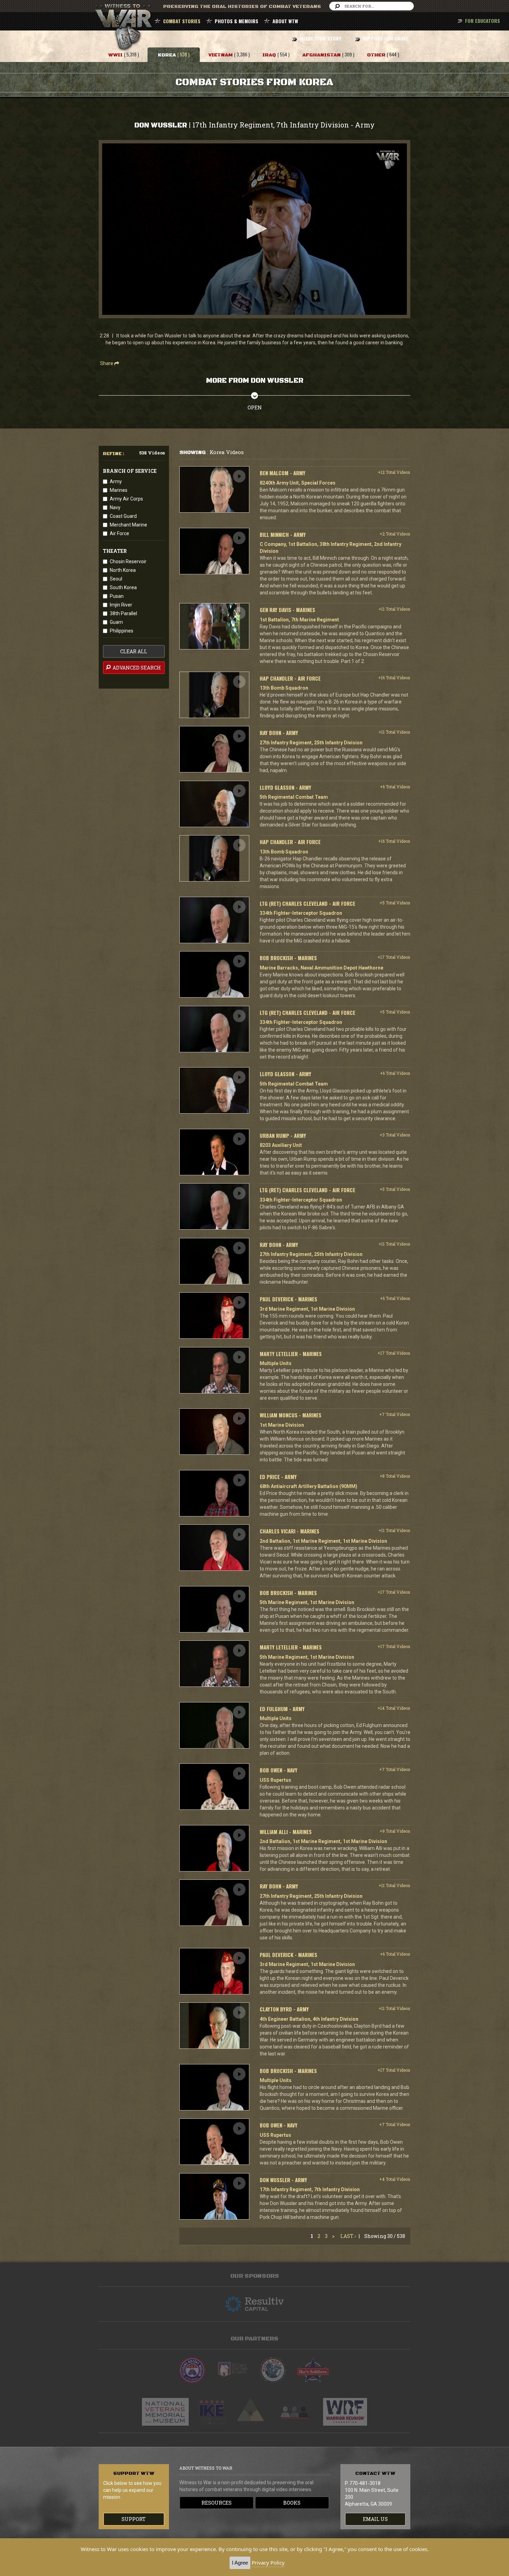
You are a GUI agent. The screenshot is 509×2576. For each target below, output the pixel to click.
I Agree (240, 2563)
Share (107, 363)
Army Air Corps (126, 499)
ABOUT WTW (285, 21)
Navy (115, 507)
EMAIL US (375, 2519)
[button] (254, 229)
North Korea (123, 570)
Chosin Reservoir (128, 561)
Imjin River (121, 605)
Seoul (116, 579)
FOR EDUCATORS (483, 21)
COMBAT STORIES (182, 21)
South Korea (123, 587)
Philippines (122, 631)
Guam (116, 622)
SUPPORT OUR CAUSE (385, 38)
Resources (217, 2503)
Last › (348, 2236)
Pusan (117, 596)
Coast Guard (123, 516)
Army (116, 481)
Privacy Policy (268, 2562)
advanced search (136, 668)
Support (134, 2519)
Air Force (119, 533)
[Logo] (388, 160)
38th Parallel (123, 613)
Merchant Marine (128, 525)
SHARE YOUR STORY (320, 38)
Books (292, 2503)
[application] (254, 229)
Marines (119, 490)
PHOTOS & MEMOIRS (236, 21)
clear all (134, 651)
